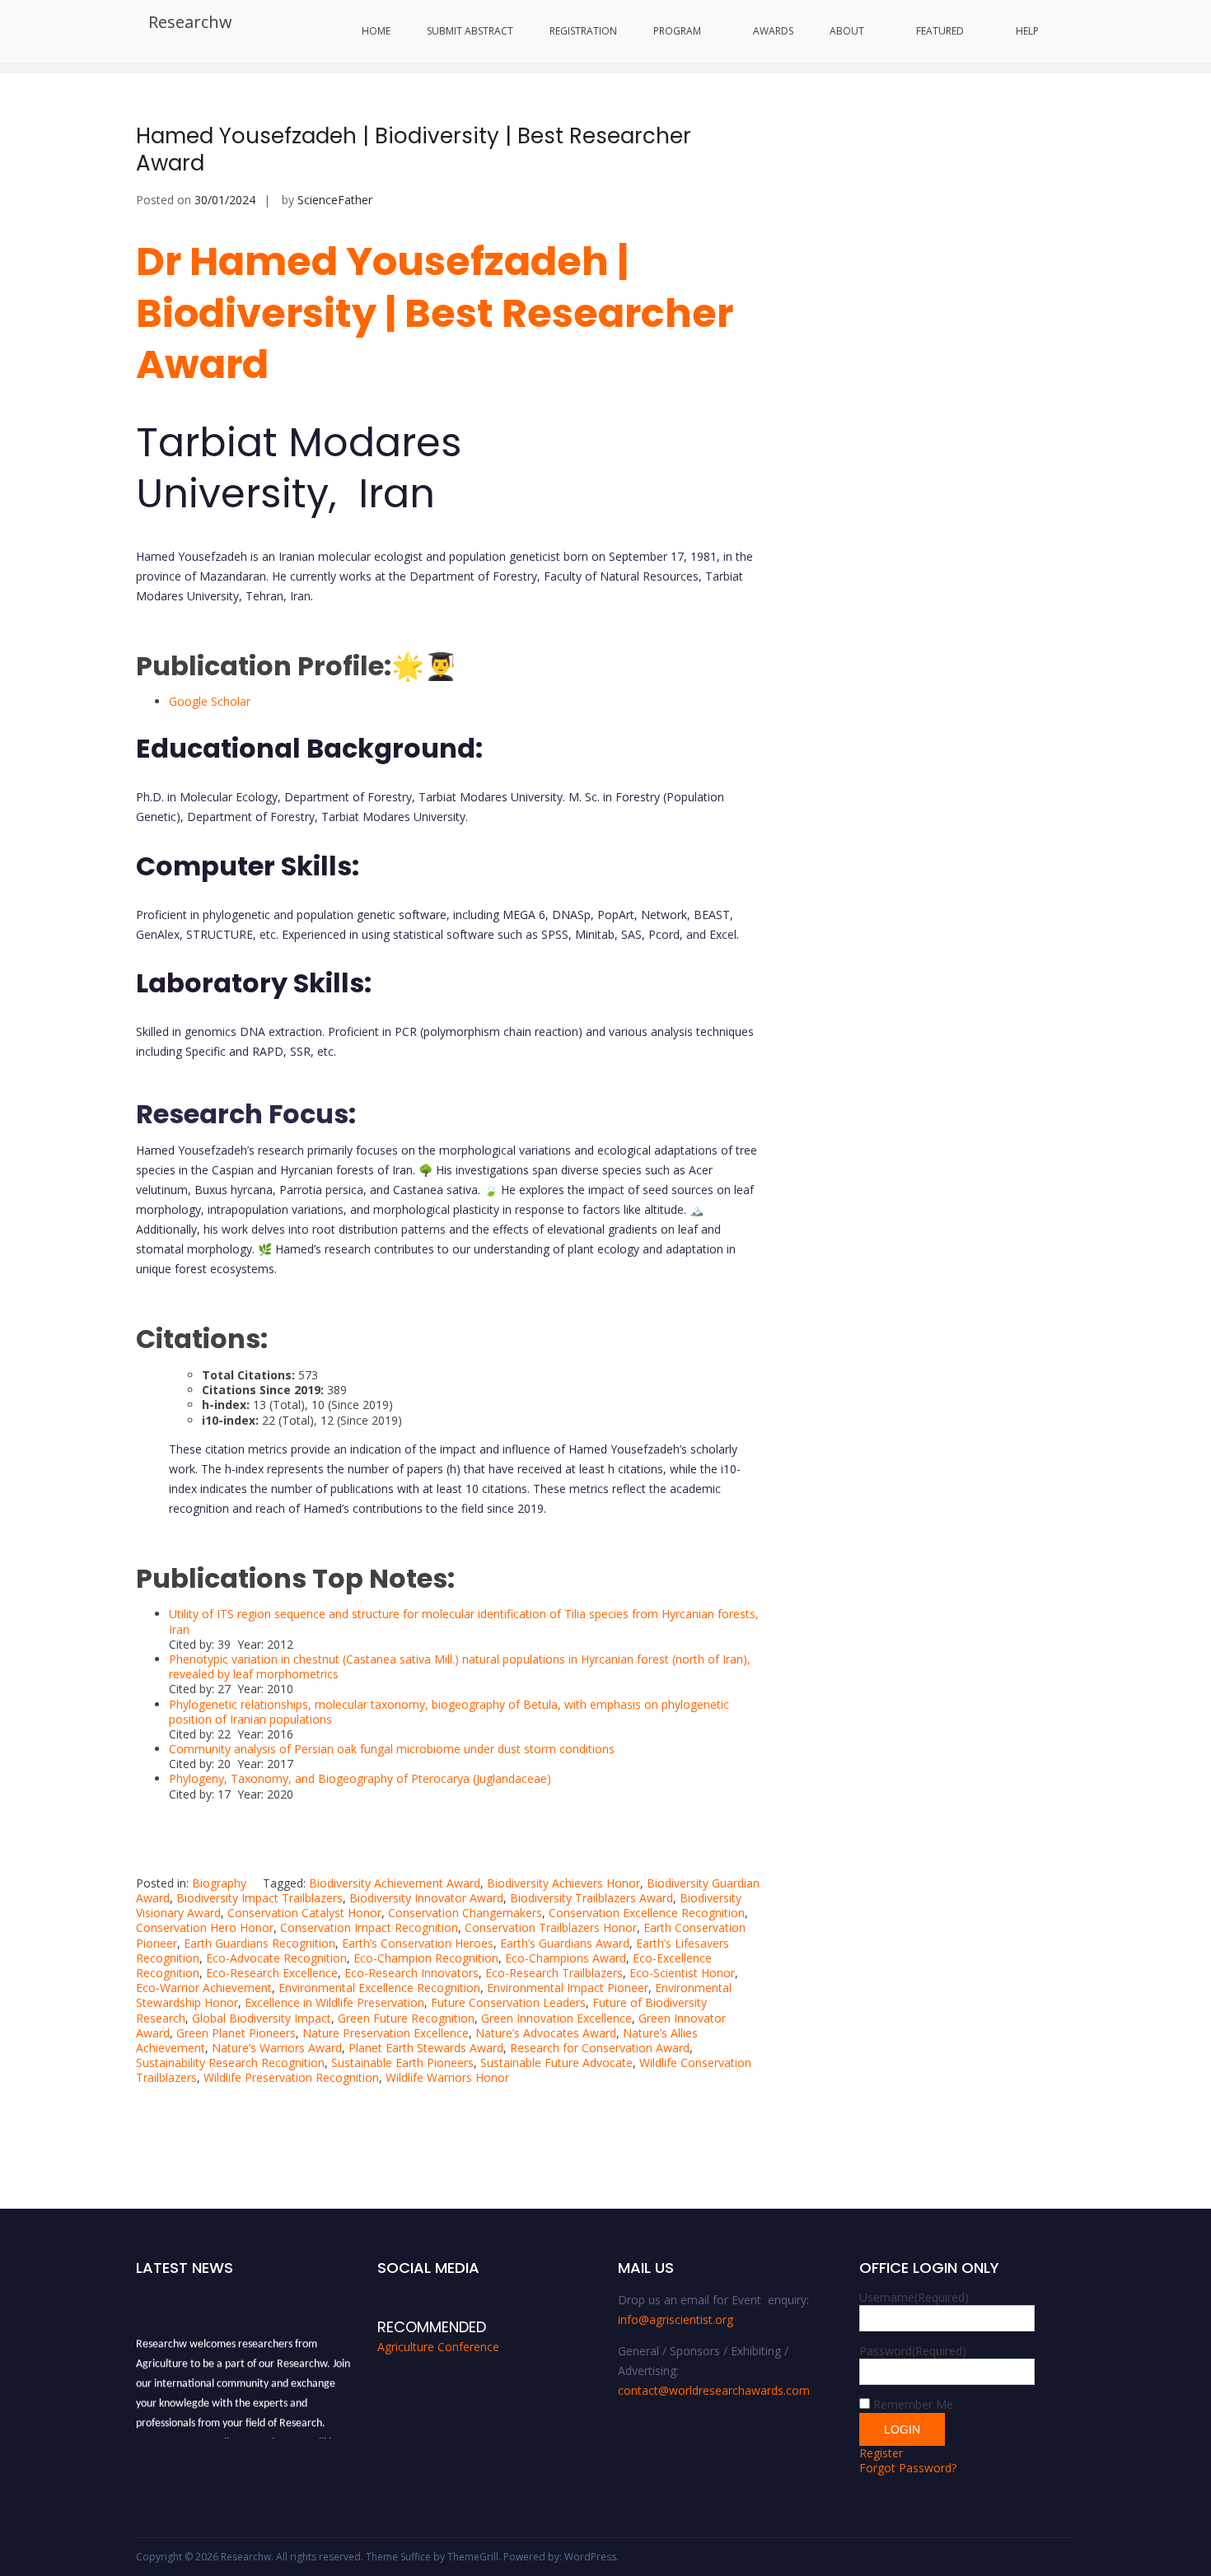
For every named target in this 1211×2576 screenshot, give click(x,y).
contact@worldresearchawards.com (714, 2390)
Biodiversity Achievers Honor (563, 1883)
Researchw (190, 22)
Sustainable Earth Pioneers (402, 2063)
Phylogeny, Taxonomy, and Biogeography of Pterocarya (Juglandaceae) (360, 1778)
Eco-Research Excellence (272, 1973)
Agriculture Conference (438, 2347)
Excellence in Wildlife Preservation (334, 2002)
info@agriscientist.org (676, 2319)
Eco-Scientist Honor (682, 1973)
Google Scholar (210, 701)
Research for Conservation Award (600, 2048)
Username (914, 2297)
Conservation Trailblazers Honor (551, 1927)
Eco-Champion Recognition (426, 1958)
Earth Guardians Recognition (259, 1943)
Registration (583, 31)
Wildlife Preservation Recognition (291, 2077)
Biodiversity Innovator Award (426, 1898)
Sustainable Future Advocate (556, 2063)
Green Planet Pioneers (236, 2033)
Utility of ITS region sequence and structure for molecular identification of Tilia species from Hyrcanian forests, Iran (464, 1621)
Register (881, 2453)
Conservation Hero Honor (205, 1927)
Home (376, 31)
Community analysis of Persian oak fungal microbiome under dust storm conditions (392, 1749)
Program (677, 31)
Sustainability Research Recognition (230, 2063)
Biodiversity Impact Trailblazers (259, 1898)
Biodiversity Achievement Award (395, 1883)
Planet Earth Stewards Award (426, 2048)
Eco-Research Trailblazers (554, 1973)
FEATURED (940, 31)
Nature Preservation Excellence (386, 2033)
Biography (219, 1883)
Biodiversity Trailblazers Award (591, 1898)
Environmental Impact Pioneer (568, 1988)
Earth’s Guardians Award (565, 1943)
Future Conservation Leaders (508, 2002)
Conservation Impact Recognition (369, 1927)
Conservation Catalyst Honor (304, 1913)
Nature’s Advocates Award (546, 2033)
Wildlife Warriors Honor (447, 2077)
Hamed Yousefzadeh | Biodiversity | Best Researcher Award (414, 150)
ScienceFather (335, 200)
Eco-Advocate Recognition (276, 1958)
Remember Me (913, 2404)
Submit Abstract (470, 31)
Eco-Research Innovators (411, 1973)
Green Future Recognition (406, 2018)
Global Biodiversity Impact (262, 2018)
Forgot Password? (908, 2468)
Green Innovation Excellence (556, 2018)
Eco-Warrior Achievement (204, 1988)
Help (1027, 31)
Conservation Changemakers (465, 1913)
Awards (773, 31)
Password (913, 2351)
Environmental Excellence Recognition (379, 1988)
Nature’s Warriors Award (277, 2048)
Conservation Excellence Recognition (647, 1913)
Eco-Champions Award (566, 1958)
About (847, 31)
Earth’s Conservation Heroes (418, 1943)
